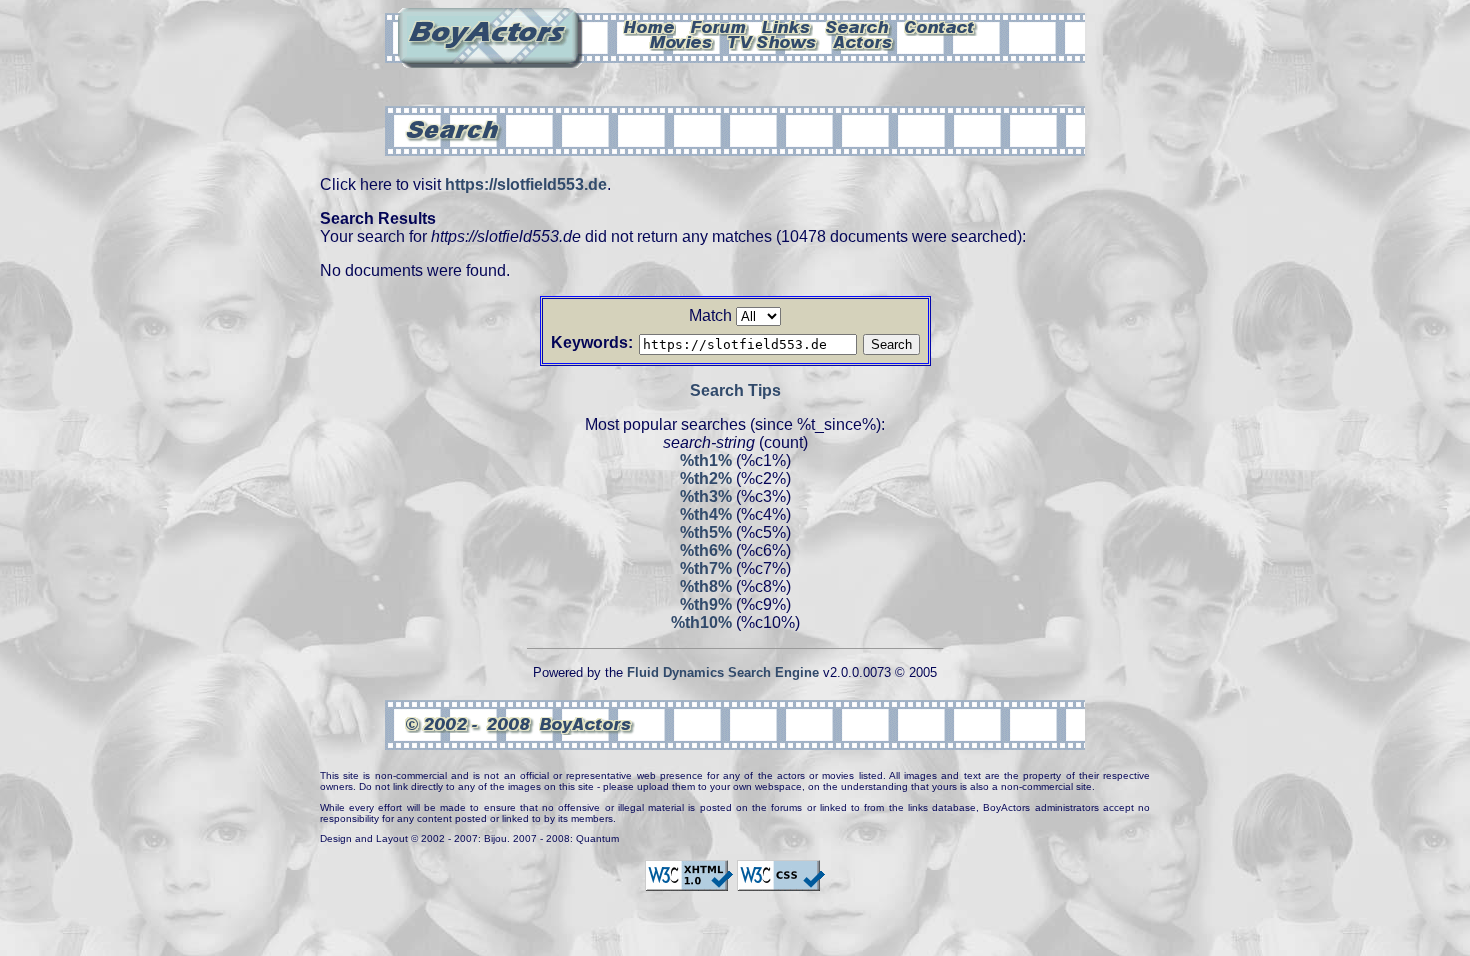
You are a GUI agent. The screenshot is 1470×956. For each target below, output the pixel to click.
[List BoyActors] (863, 41)
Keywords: (592, 342)
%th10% (701, 622)
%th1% (706, 460)
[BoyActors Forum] (718, 26)
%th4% (706, 514)
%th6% (706, 550)
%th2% (706, 478)
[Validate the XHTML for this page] (689, 882)
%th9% (706, 604)
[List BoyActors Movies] (682, 41)
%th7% (706, 568)
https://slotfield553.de (526, 184)
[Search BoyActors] (858, 26)
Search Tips (735, 390)
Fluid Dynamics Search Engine (723, 672)
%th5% (706, 532)
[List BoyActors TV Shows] (773, 41)
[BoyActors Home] (649, 26)
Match (710, 315)
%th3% (706, 496)
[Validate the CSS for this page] (781, 882)
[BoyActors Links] (787, 26)
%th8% (706, 586)
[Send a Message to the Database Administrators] (941, 26)
